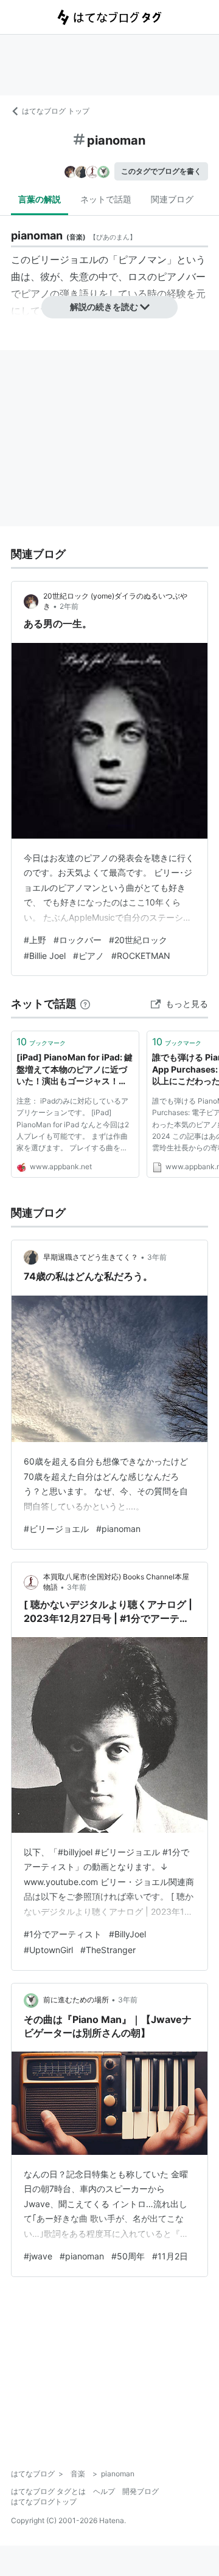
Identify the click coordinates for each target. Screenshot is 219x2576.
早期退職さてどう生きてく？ (91, 1257)
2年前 (69, 606)
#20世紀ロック (138, 940)
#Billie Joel (45, 956)
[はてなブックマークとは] (85, 1004)
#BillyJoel (127, 1934)
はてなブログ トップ (56, 111)
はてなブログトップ (44, 2502)
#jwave (38, 2256)
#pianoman (118, 1529)
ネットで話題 (106, 199)
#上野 (35, 940)
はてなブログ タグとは (48, 2491)
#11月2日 (170, 2256)
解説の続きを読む (104, 307)
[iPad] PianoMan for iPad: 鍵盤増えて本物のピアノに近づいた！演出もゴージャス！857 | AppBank (75, 1070)
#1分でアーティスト (63, 1934)
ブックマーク (41, 1042)
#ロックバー (78, 940)
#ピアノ (89, 956)
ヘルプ (104, 2491)
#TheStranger (108, 1950)
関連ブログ (172, 199)
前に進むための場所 (76, 2000)
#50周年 (128, 2256)
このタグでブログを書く (161, 171)
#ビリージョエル (56, 1529)
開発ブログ (141, 2491)
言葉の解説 (40, 199)
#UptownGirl (48, 1950)
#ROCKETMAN (141, 956)
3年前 (157, 1257)
